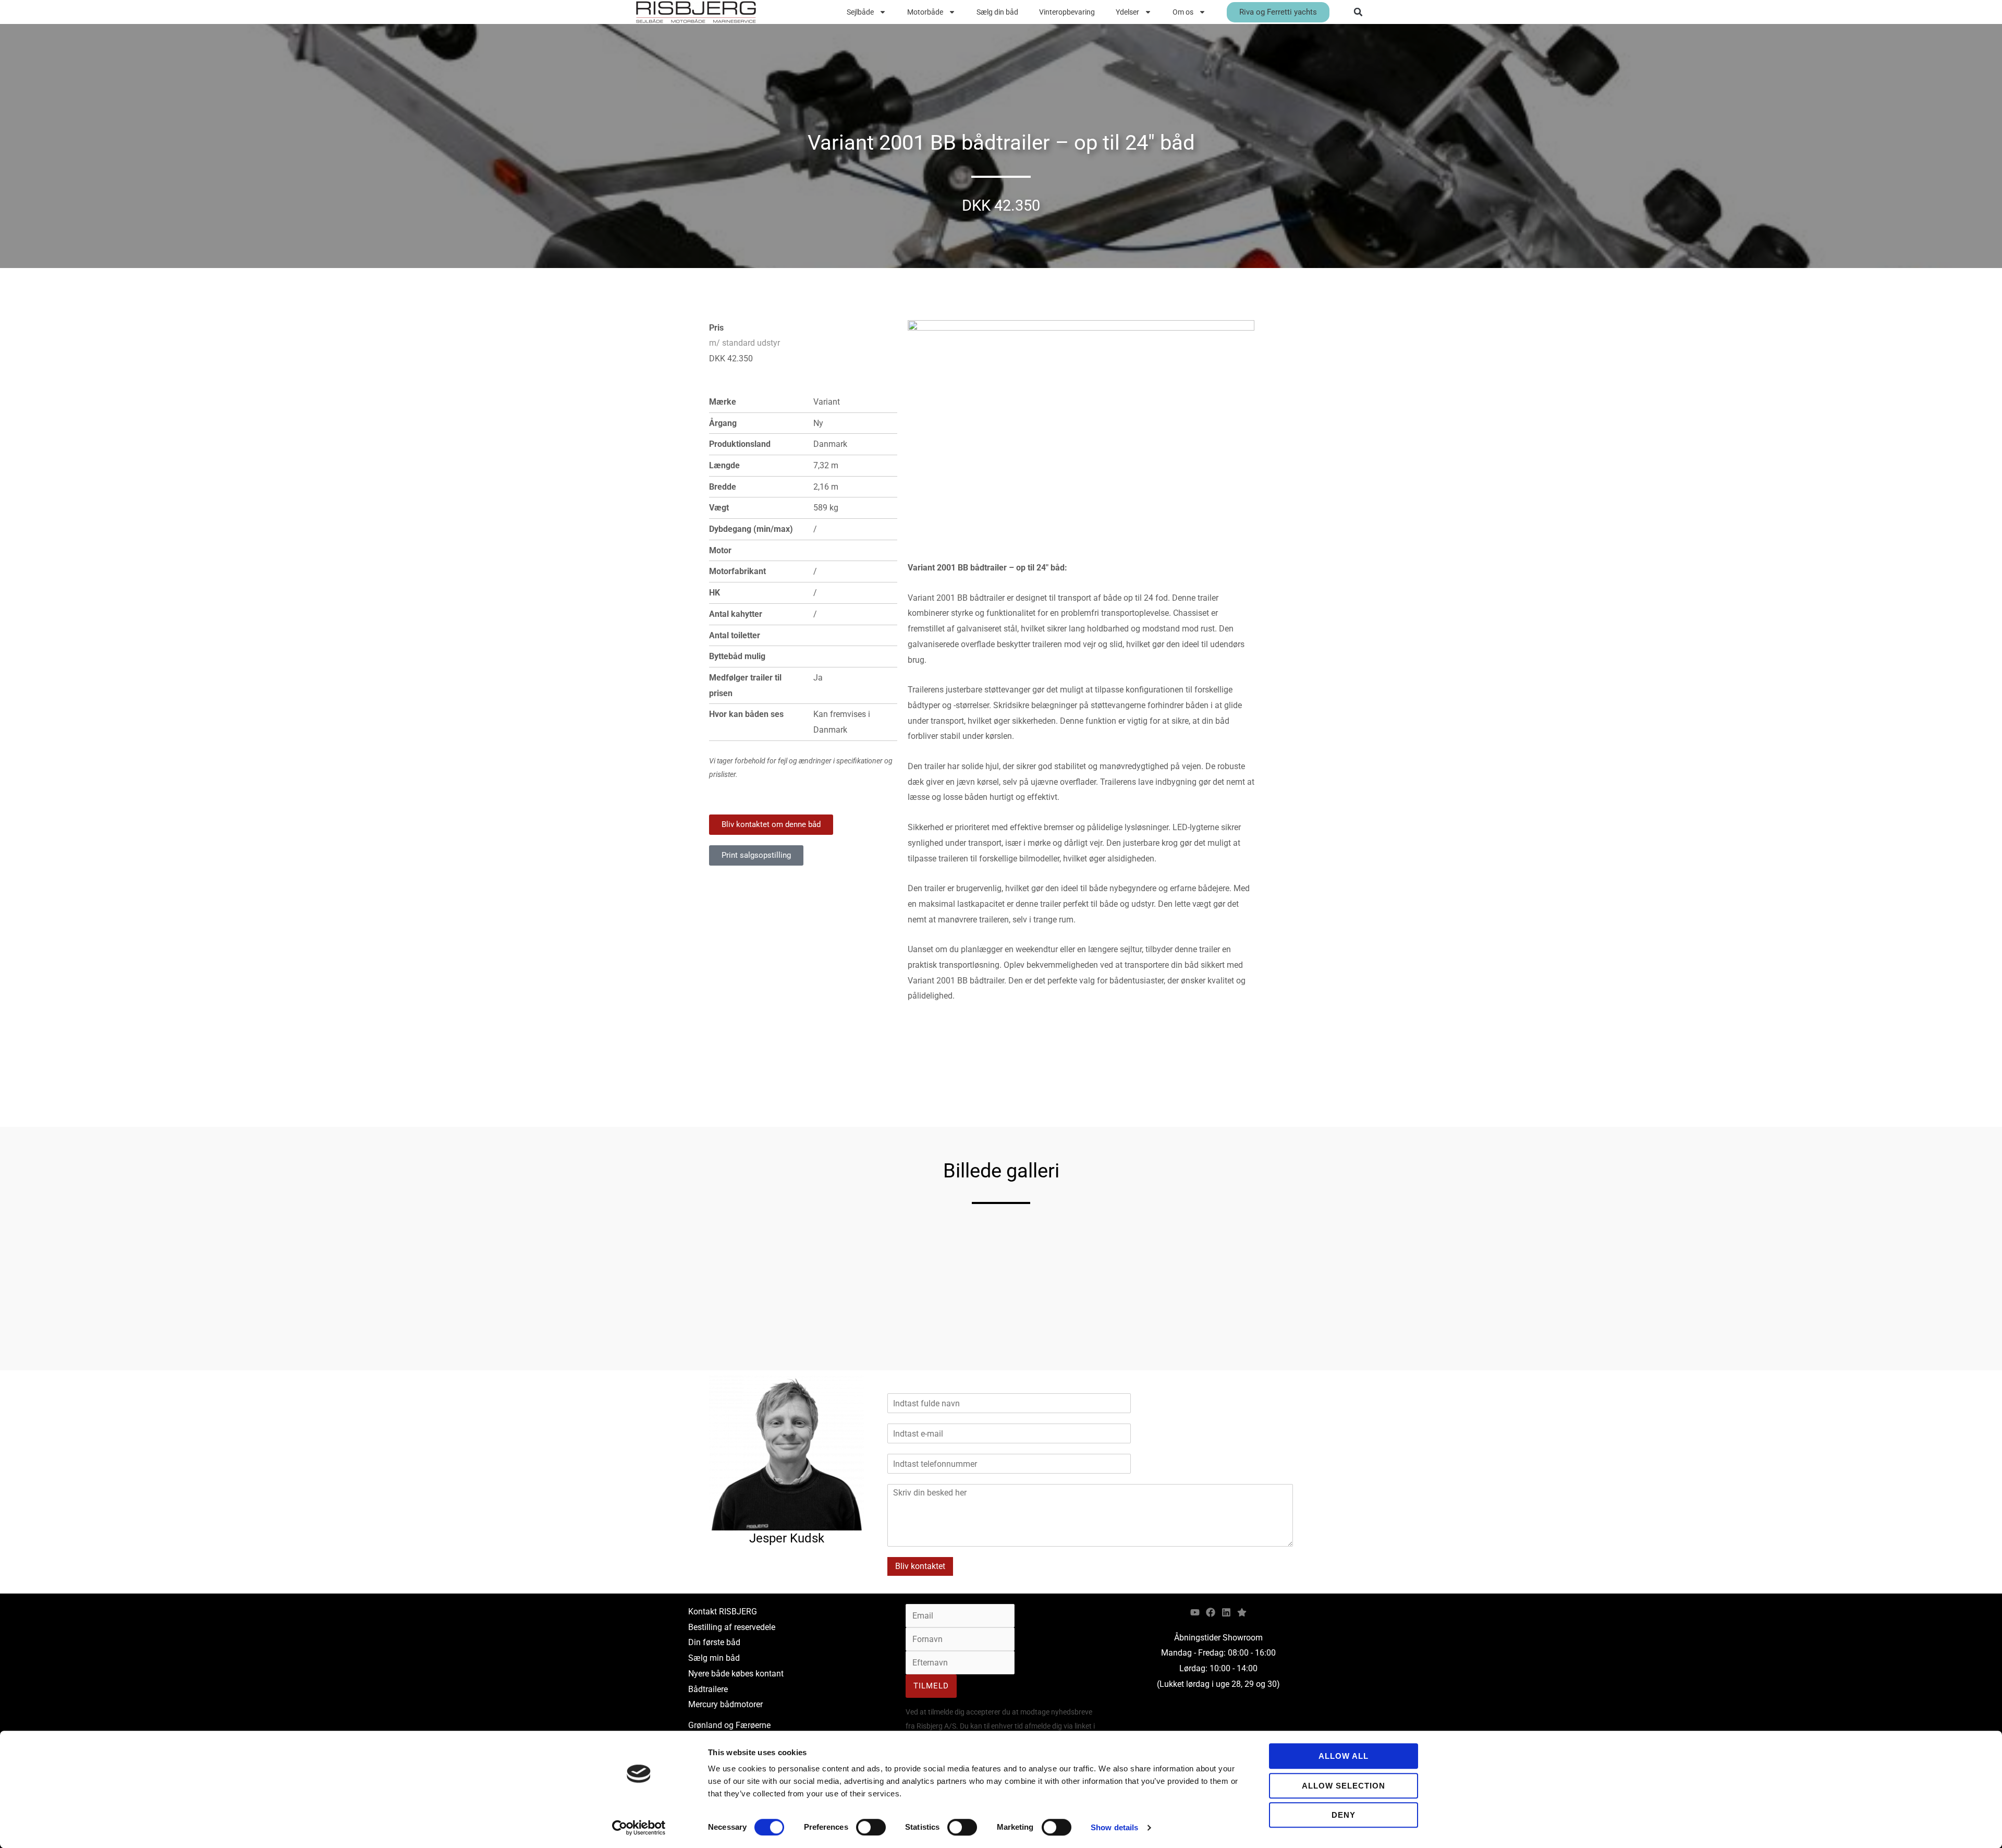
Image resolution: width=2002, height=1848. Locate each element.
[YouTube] (1195, 1612)
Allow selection (1344, 1786)
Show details (1114, 1827)
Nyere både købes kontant (736, 1674)
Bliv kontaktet (920, 1566)
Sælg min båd (714, 1658)
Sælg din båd (997, 12)
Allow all (1344, 1756)
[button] (1358, 12)
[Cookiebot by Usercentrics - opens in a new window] (639, 1828)
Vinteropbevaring (1067, 12)
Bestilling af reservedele (732, 1627)
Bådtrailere (708, 1689)
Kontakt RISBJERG (723, 1612)
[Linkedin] (1226, 1612)
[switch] (871, 1827)
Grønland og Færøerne (729, 1725)
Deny (1344, 1815)
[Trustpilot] (1242, 1612)
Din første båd (714, 1642)
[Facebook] (1211, 1612)
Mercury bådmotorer (725, 1704)
